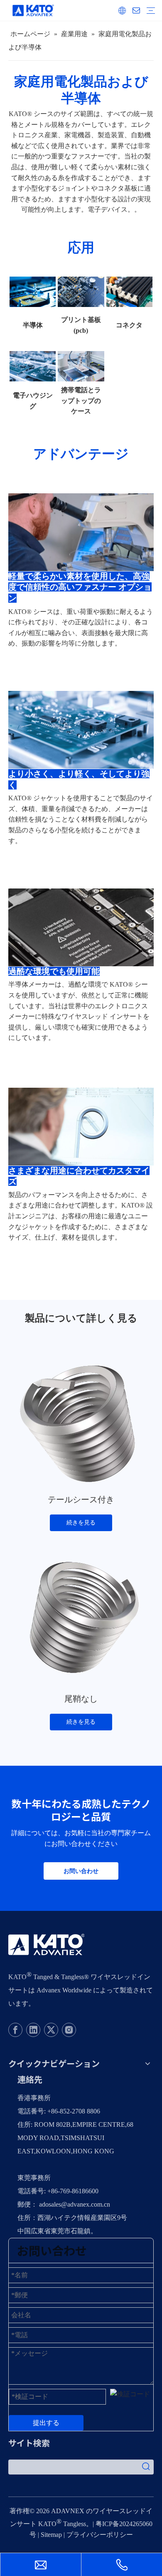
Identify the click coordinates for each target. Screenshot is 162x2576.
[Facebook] (15, 2030)
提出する (46, 2423)
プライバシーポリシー (100, 2535)
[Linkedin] (33, 2030)
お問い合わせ (81, 1871)
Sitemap (51, 2535)
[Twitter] (51, 2030)
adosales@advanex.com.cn (75, 2204)
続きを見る (81, 1523)
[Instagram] (69, 2030)
